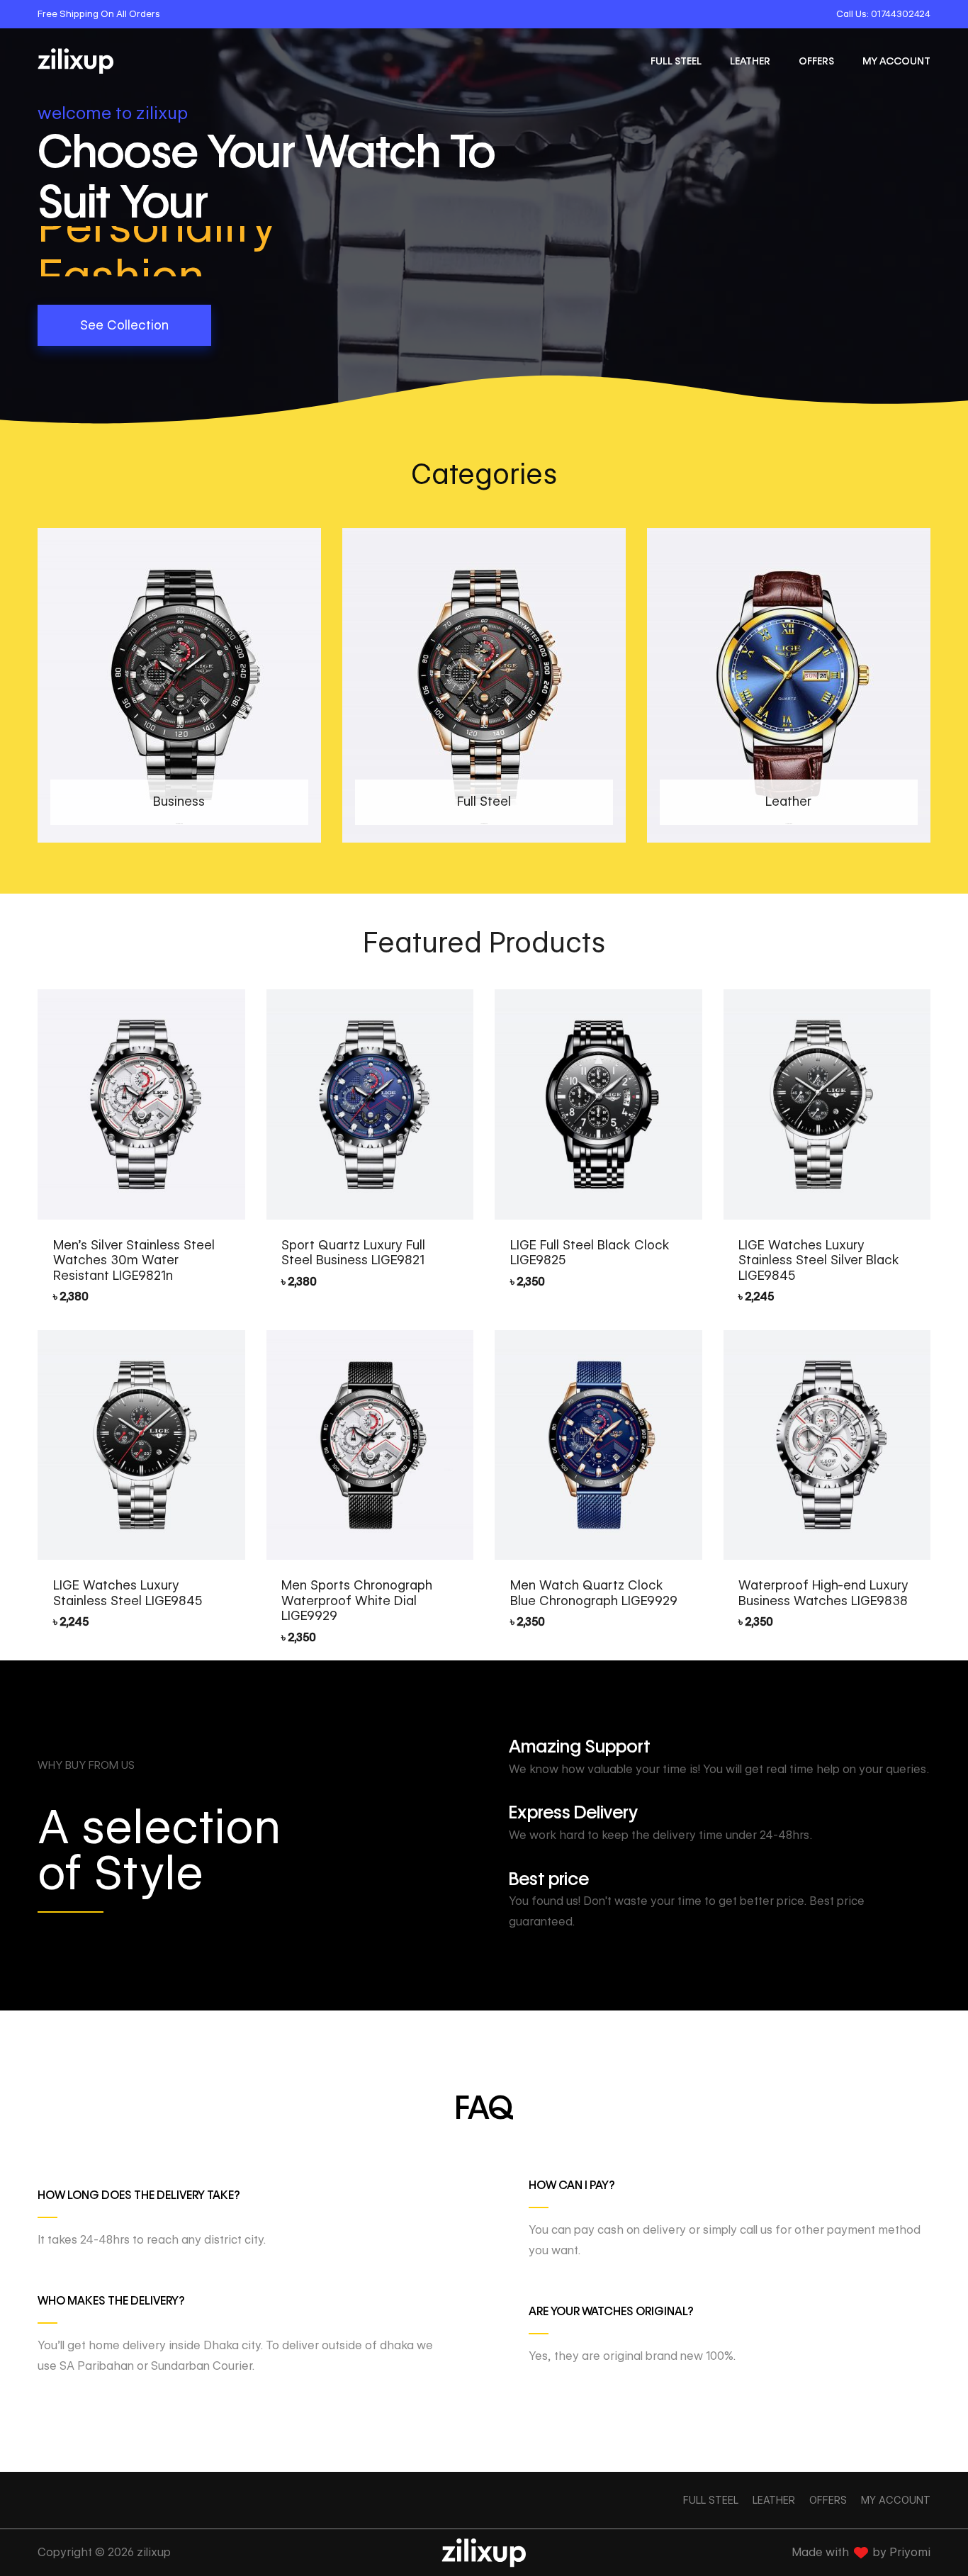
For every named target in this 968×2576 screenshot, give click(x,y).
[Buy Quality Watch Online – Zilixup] (76, 61)
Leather (750, 61)
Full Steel (676, 61)
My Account (896, 61)
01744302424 (901, 13)
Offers (816, 61)
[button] (124, 325)
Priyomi (910, 2552)
